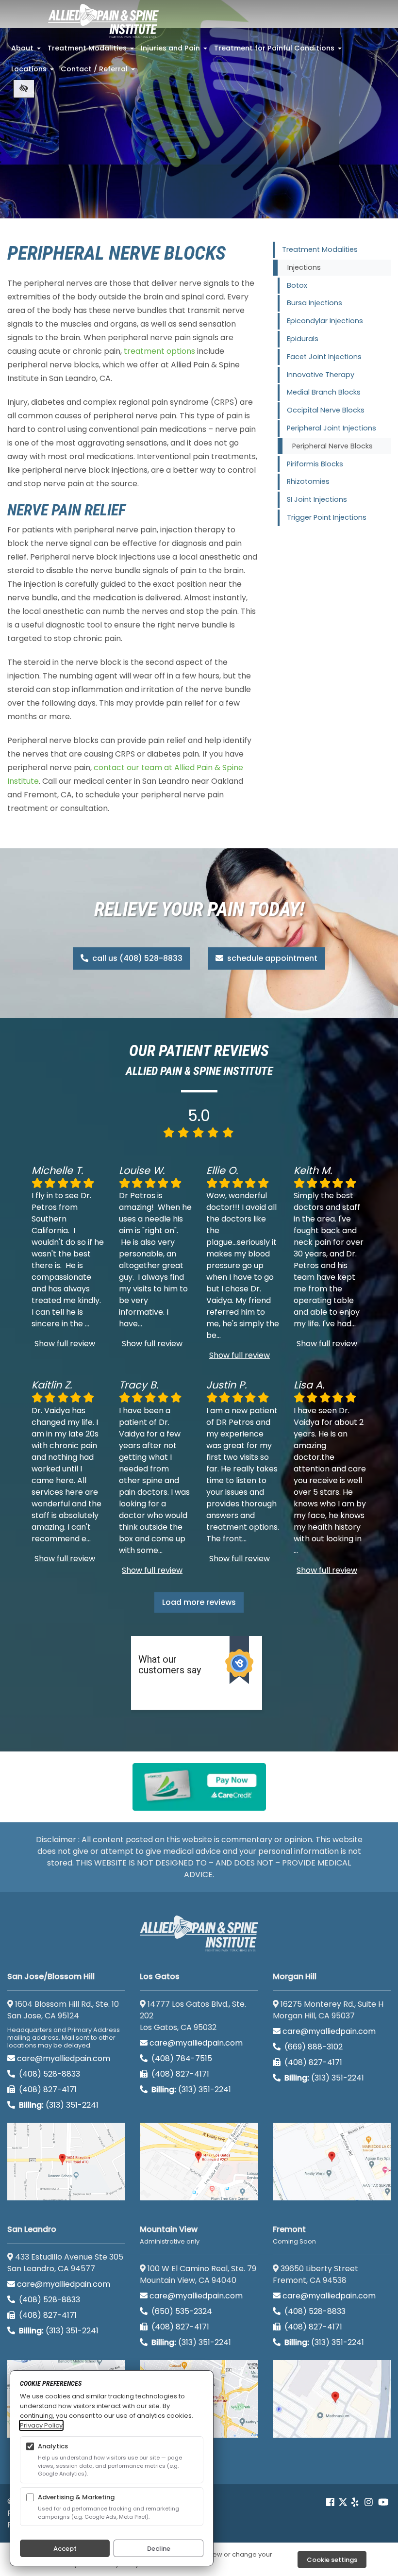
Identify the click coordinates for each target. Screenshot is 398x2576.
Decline (159, 2549)
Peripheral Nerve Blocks (332, 446)
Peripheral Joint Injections (332, 428)
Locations (33, 72)
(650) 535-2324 (182, 2311)
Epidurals (303, 339)
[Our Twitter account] (343, 2502)
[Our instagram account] (369, 2502)
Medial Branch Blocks (324, 392)
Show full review (65, 1344)
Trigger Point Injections (327, 517)
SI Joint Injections (317, 499)
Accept (65, 2549)
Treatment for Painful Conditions (279, 51)
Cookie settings (332, 2560)
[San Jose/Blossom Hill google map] (66, 2162)
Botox (297, 285)
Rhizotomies (308, 481)
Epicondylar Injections (325, 321)
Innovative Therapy (321, 375)
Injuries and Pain (175, 51)
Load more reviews (199, 1602)
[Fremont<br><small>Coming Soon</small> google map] (332, 2399)
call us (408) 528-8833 (136, 958)
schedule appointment (271, 958)
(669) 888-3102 (313, 2047)
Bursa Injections (315, 303)
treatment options (159, 351)
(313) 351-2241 (59, 2105)
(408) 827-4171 (47, 2089)
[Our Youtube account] (383, 2502)
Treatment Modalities (92, 51)
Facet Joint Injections (324, 357)
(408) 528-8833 (49, 2074)
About (27, 51)
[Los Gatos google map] (199, 2162)
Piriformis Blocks (315, 464)
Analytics (53, 2446)
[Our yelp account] (355, 2502)
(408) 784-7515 (181, 2058)
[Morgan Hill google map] (332, 2162)
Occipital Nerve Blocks (326, 410)
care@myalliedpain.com (64, 2058)
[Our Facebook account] (331, 2502)
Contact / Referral (99, 72)
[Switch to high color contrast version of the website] (24, 89)
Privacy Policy (41, 2425)
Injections (304, 267)
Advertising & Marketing (76, 2497)
